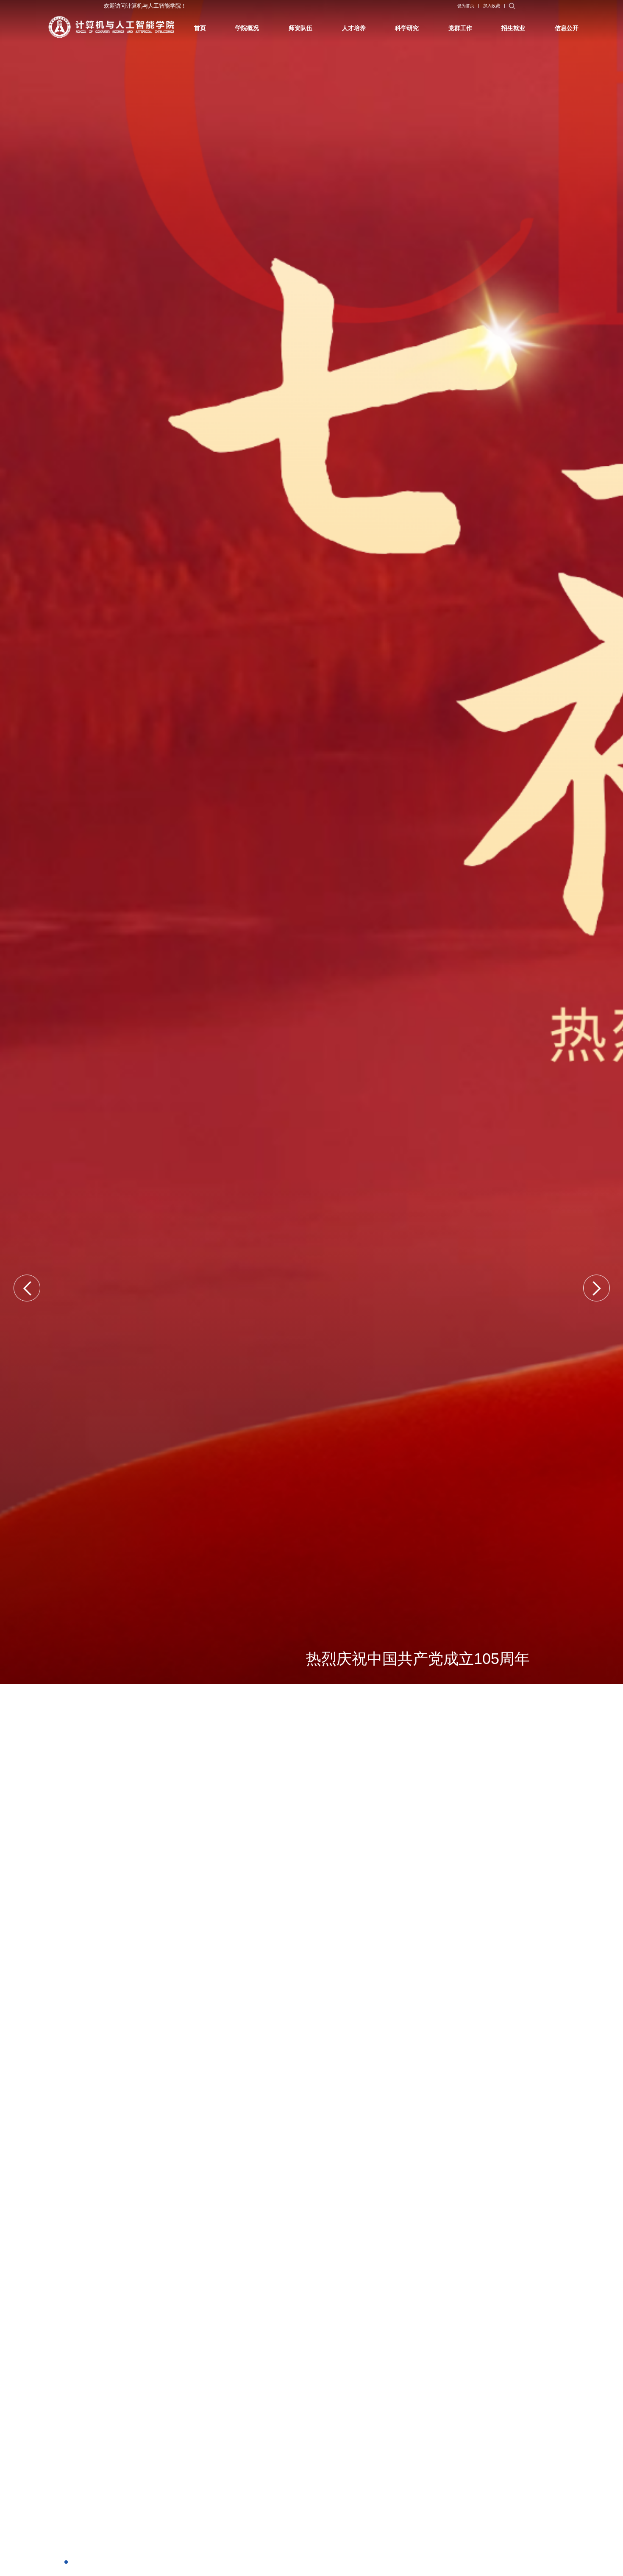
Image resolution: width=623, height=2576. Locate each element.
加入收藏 (547, 8)
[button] (27, 1288)
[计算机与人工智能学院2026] (130, 30)
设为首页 (516, 8)
